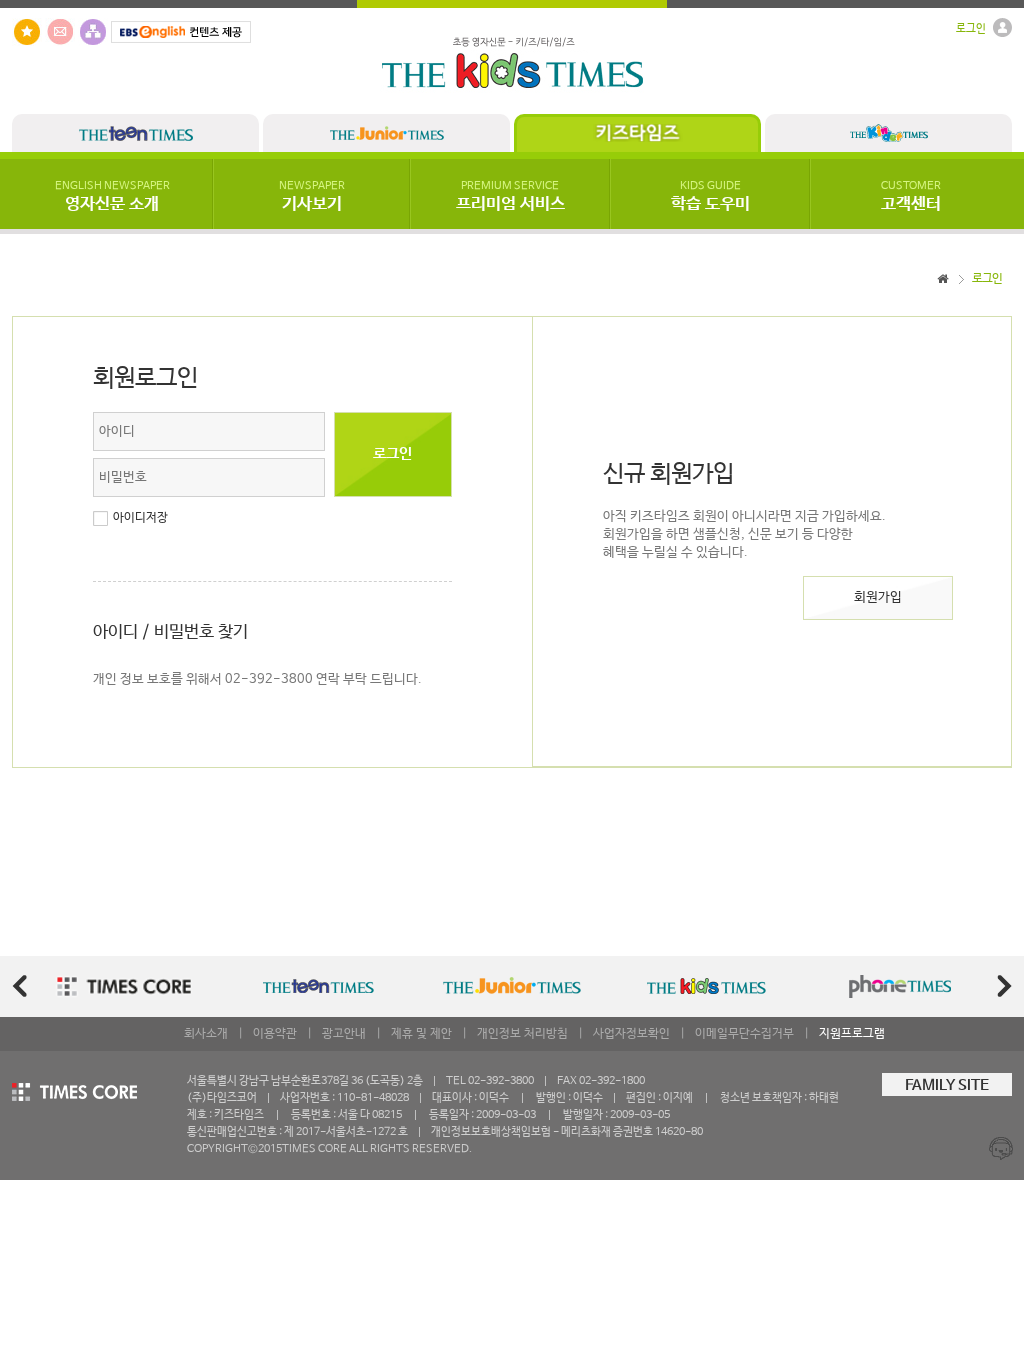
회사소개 (206, 1034)
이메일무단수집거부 (744, 1034)
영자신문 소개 (112, 197)
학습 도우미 (710, 197)
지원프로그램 (852, 1034)
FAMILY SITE (947, 1086)
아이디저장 (140, 518)
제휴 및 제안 (421, 1034)
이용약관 (275, 1034)
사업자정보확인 (631, 1034)
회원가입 (878, 597)
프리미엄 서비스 (510, 197)
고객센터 (911, 197)
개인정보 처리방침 (522, 1034)
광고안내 (344, 1034)
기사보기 (312, 197)
